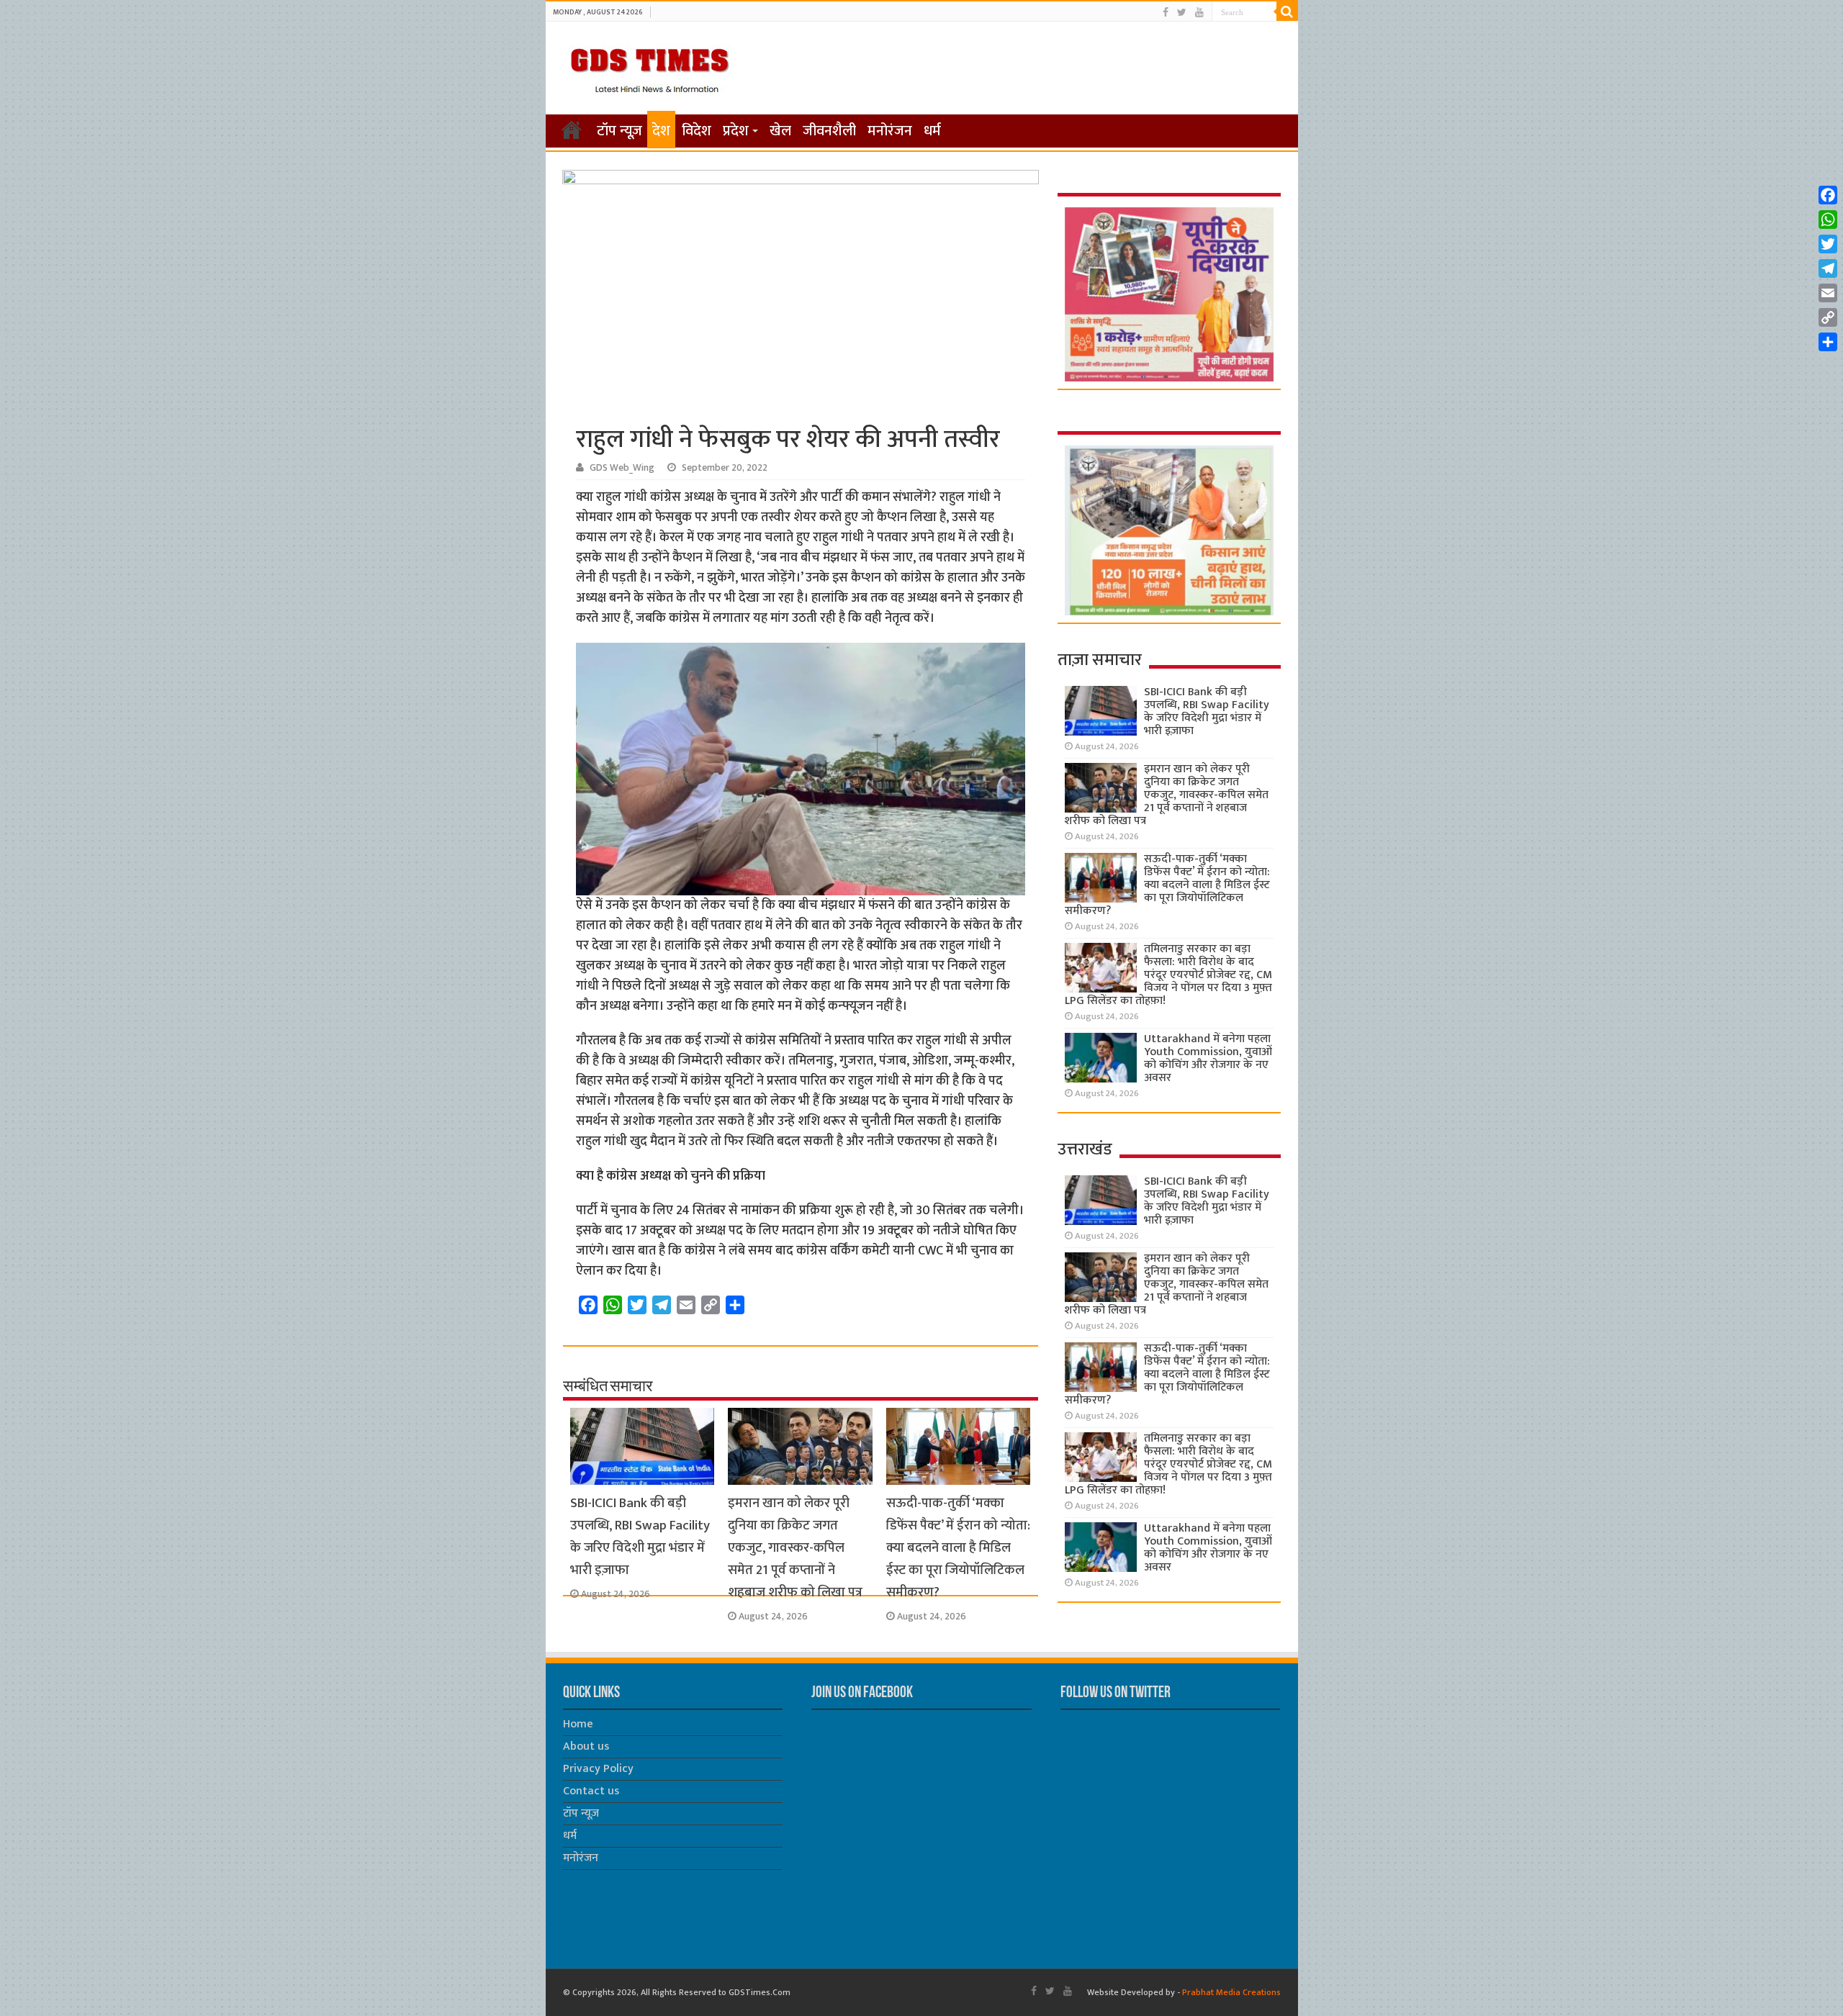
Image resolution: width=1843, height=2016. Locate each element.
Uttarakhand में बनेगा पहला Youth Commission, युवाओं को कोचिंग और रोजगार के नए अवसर (1208, 1058)
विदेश (697, 131)
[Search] (1287, 12)
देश (661, 131)
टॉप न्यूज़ (619, 131)
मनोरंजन (890, 131)
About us (586, 1746)
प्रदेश (736, 131)
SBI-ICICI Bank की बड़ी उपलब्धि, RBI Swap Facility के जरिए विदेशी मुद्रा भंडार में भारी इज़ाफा (640, 1537)
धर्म (932, 131)
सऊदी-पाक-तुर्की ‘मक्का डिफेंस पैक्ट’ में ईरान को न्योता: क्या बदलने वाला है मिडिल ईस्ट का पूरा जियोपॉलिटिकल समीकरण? (958, 1548)
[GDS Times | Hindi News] (649, 67)
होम (572, 130)
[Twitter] (1182, 13)
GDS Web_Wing (622, 468)
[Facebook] (1166, 13)
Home (578, 1724)
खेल (780, 131)
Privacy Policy (598, 1769)
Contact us (591, 1791)
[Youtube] (1199, 13)
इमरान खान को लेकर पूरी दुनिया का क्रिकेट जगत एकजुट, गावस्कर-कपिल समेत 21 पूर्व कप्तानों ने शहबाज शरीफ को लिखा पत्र (795, 1548)
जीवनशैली (829, 131)
